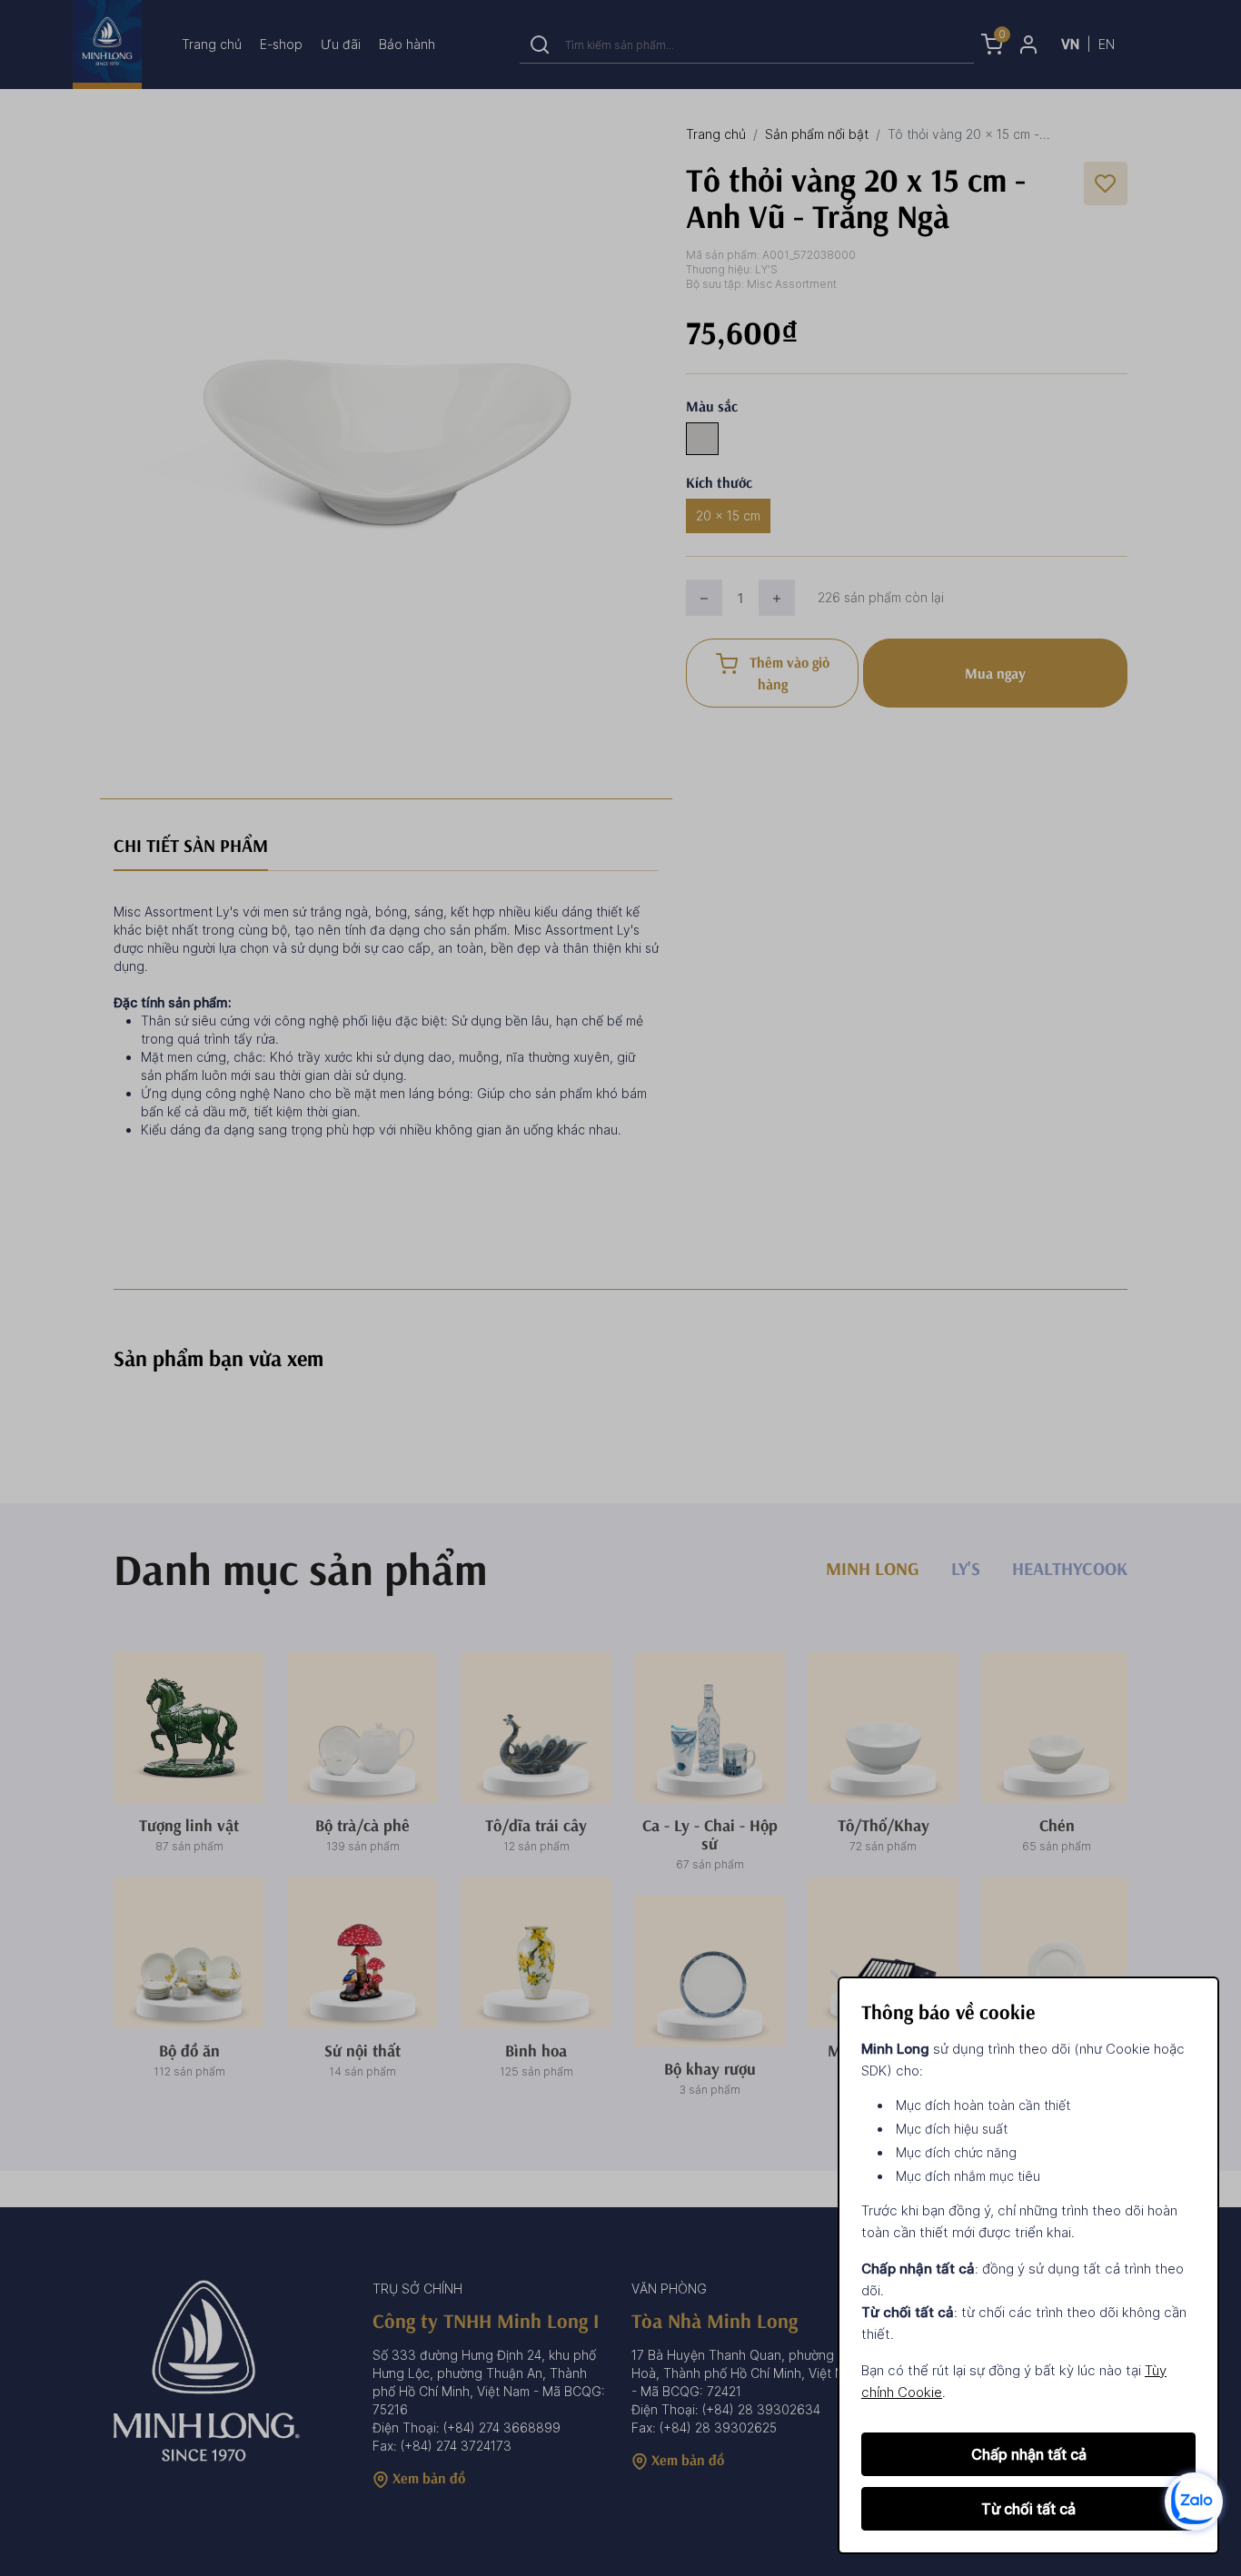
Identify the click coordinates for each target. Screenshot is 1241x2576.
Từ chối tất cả (1028, 2509)
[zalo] (1194, 2500)
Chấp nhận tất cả (1029, 2454)
